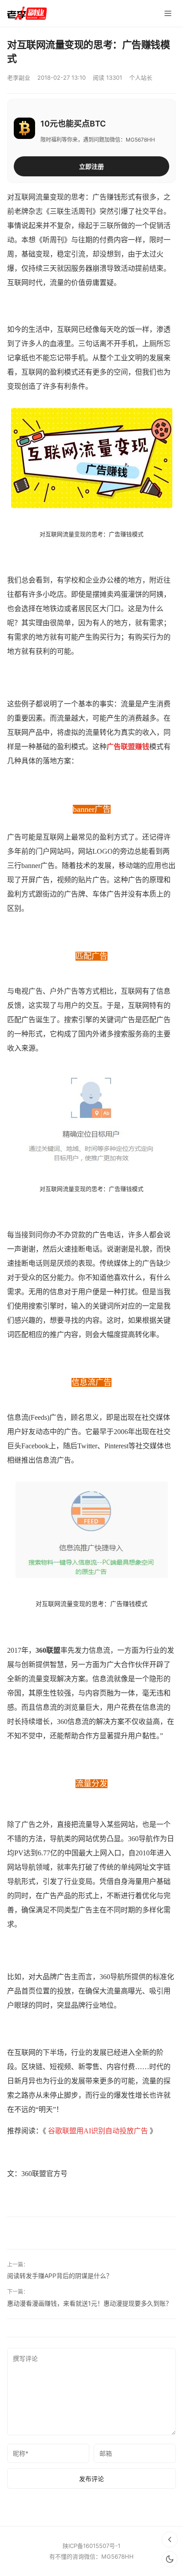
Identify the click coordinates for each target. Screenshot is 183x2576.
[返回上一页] (170, 2539)
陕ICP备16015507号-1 (91, 2546)
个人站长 (141, 77)
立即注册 (91, 166)
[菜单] (168, 13)
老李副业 (19, 77)
